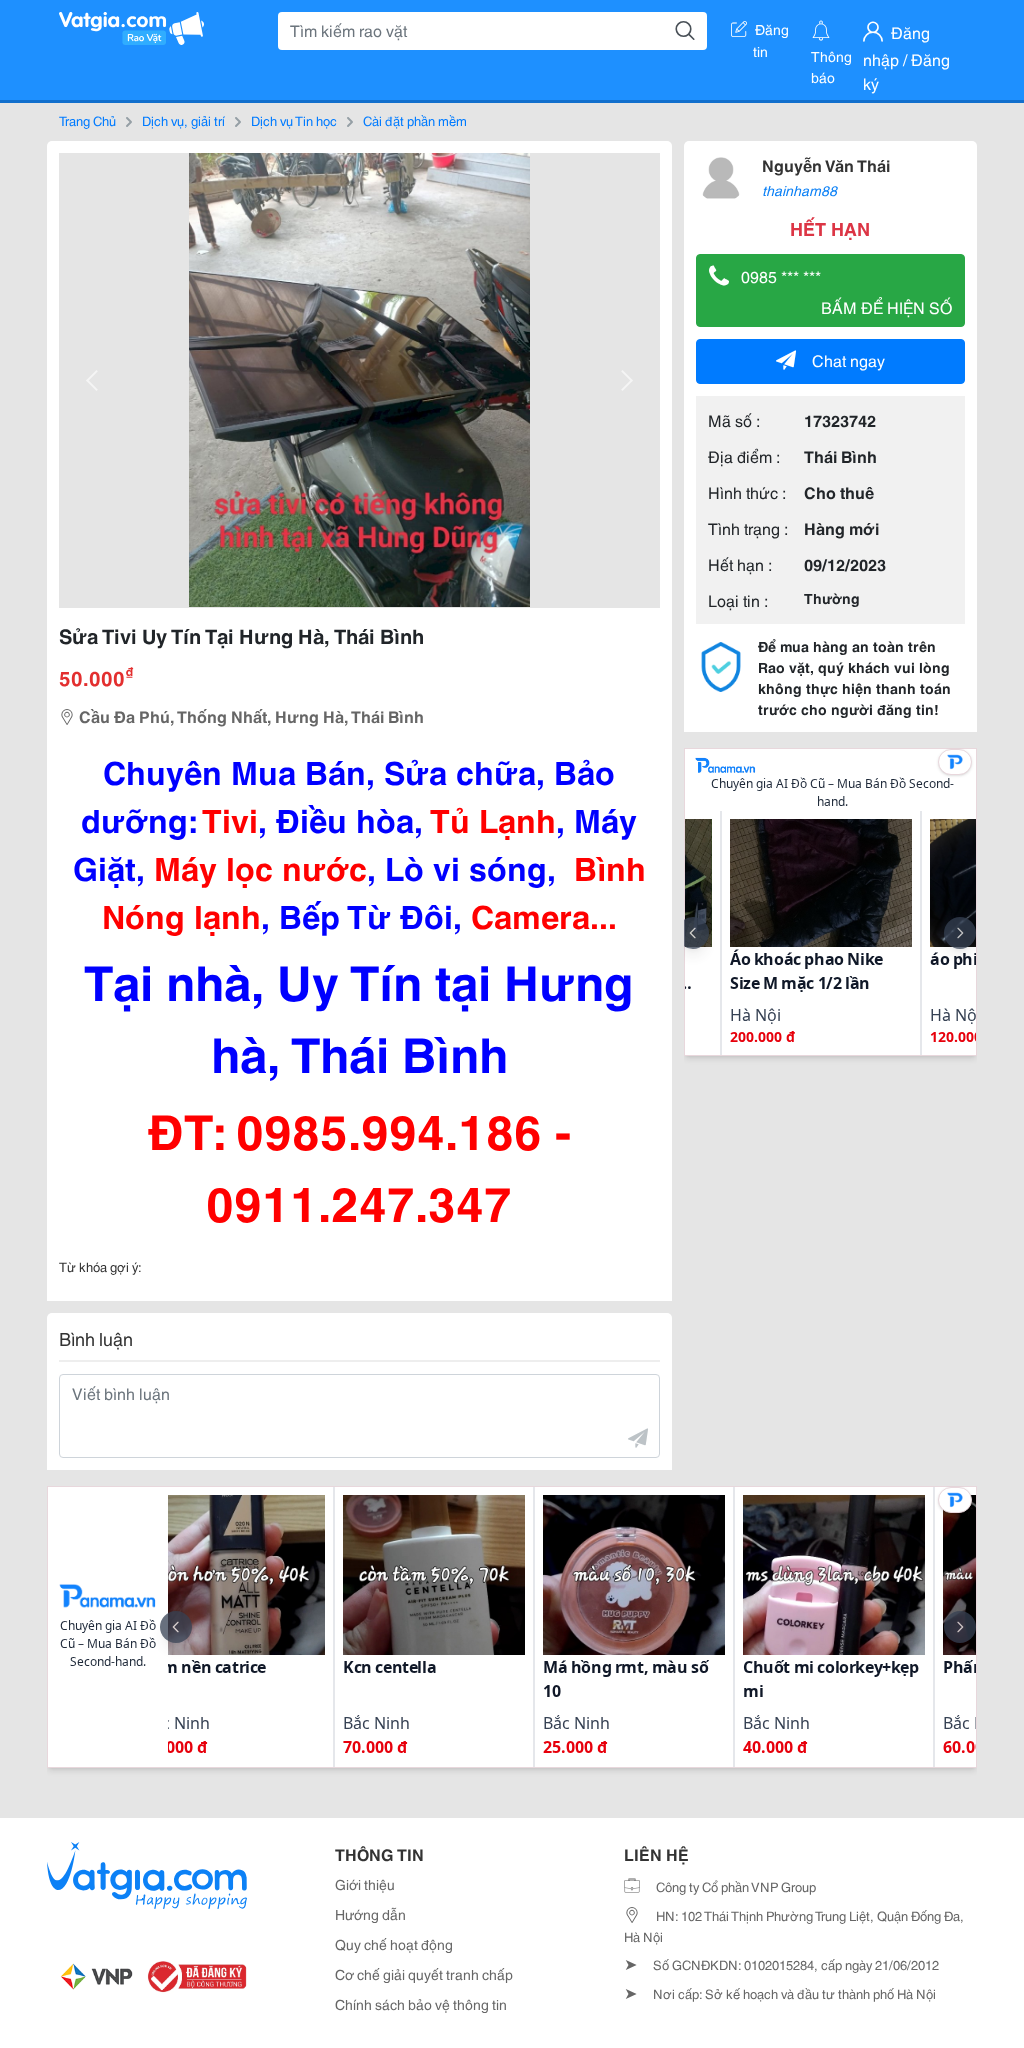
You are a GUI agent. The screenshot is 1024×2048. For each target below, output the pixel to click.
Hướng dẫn (370, 1914)
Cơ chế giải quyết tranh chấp (424, 1974)
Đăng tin (771, 33)
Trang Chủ (87, 120)
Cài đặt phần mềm (415, 120)
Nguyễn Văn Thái (826, 164)
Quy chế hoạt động (394, 1944)
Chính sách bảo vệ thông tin (421, 2004)
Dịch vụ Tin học (294, 120)
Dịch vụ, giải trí (183, 120)
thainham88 (799, 190)
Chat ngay (848, 359)
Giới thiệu (365, 1884)
